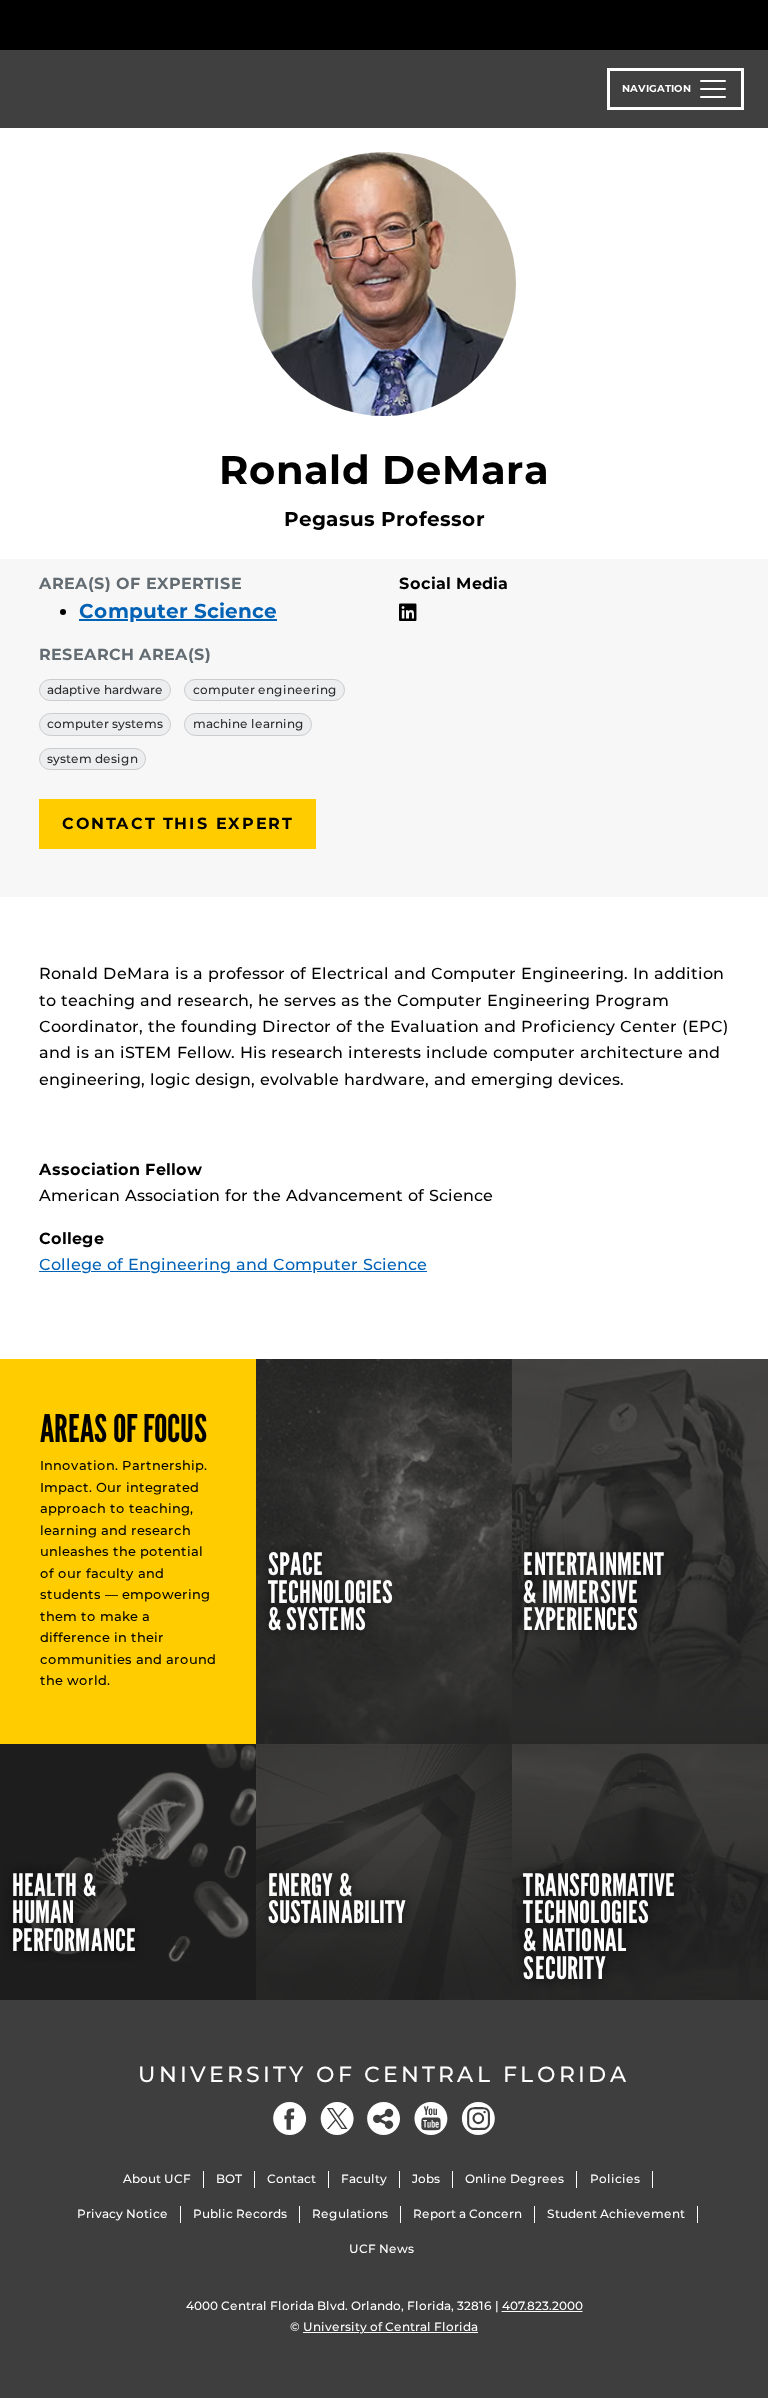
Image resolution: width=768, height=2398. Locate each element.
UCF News (381, 2248)
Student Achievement (616, 2213)
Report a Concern (467, 2213)
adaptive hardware (105, 689)
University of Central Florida (384, 2074)
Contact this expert (177, 823)
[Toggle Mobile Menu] (724, 23)
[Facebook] (290, 2118)
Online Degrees (514, 2178)
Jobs (426, 2178)
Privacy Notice (122, 2213)
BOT (229, 2178)
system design (92, 758)
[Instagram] (478, 2118)
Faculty (364, 2178)
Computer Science (178, 611)
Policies (615, 2178)
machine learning (248, 723)
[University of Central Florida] (172, 24)
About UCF (157, 2178)
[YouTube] (431, 2118)
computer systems (105, 723)
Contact (291, 2178)
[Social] (384, 2118)
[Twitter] (337, 2118)
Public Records (240, 2213)
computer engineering (265, 689)
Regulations (350, 2213)
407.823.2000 (542, 2305)
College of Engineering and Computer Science (233, 1264)
